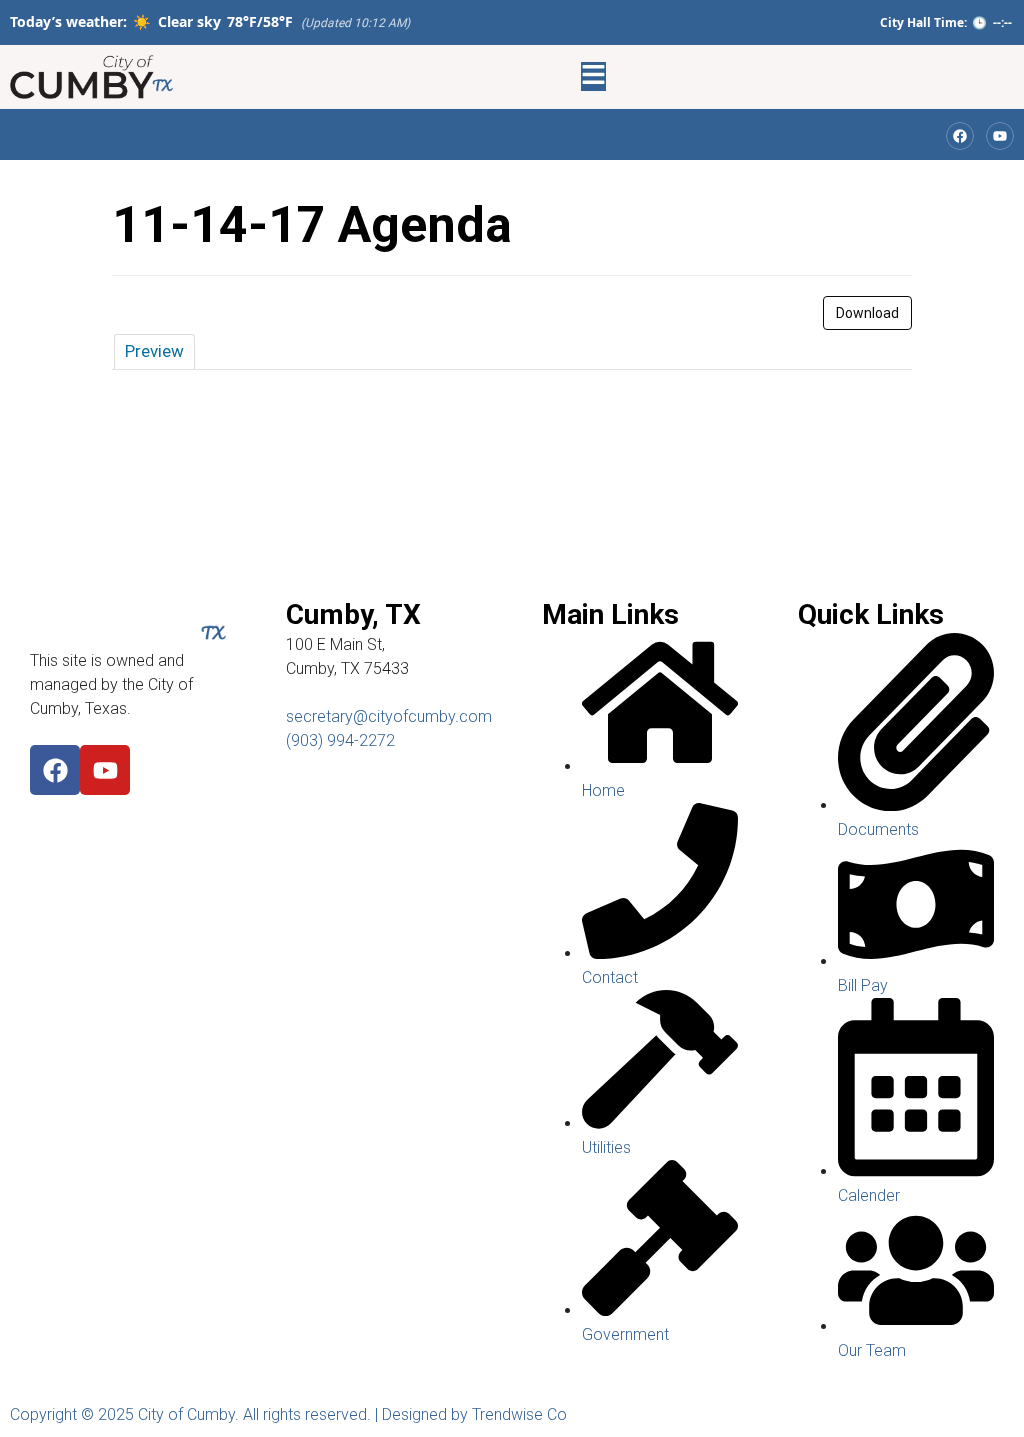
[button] (593, 76)
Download (867, 313)
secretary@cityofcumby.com (389, 716)
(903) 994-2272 (340, 740)
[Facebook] (55, 770)
